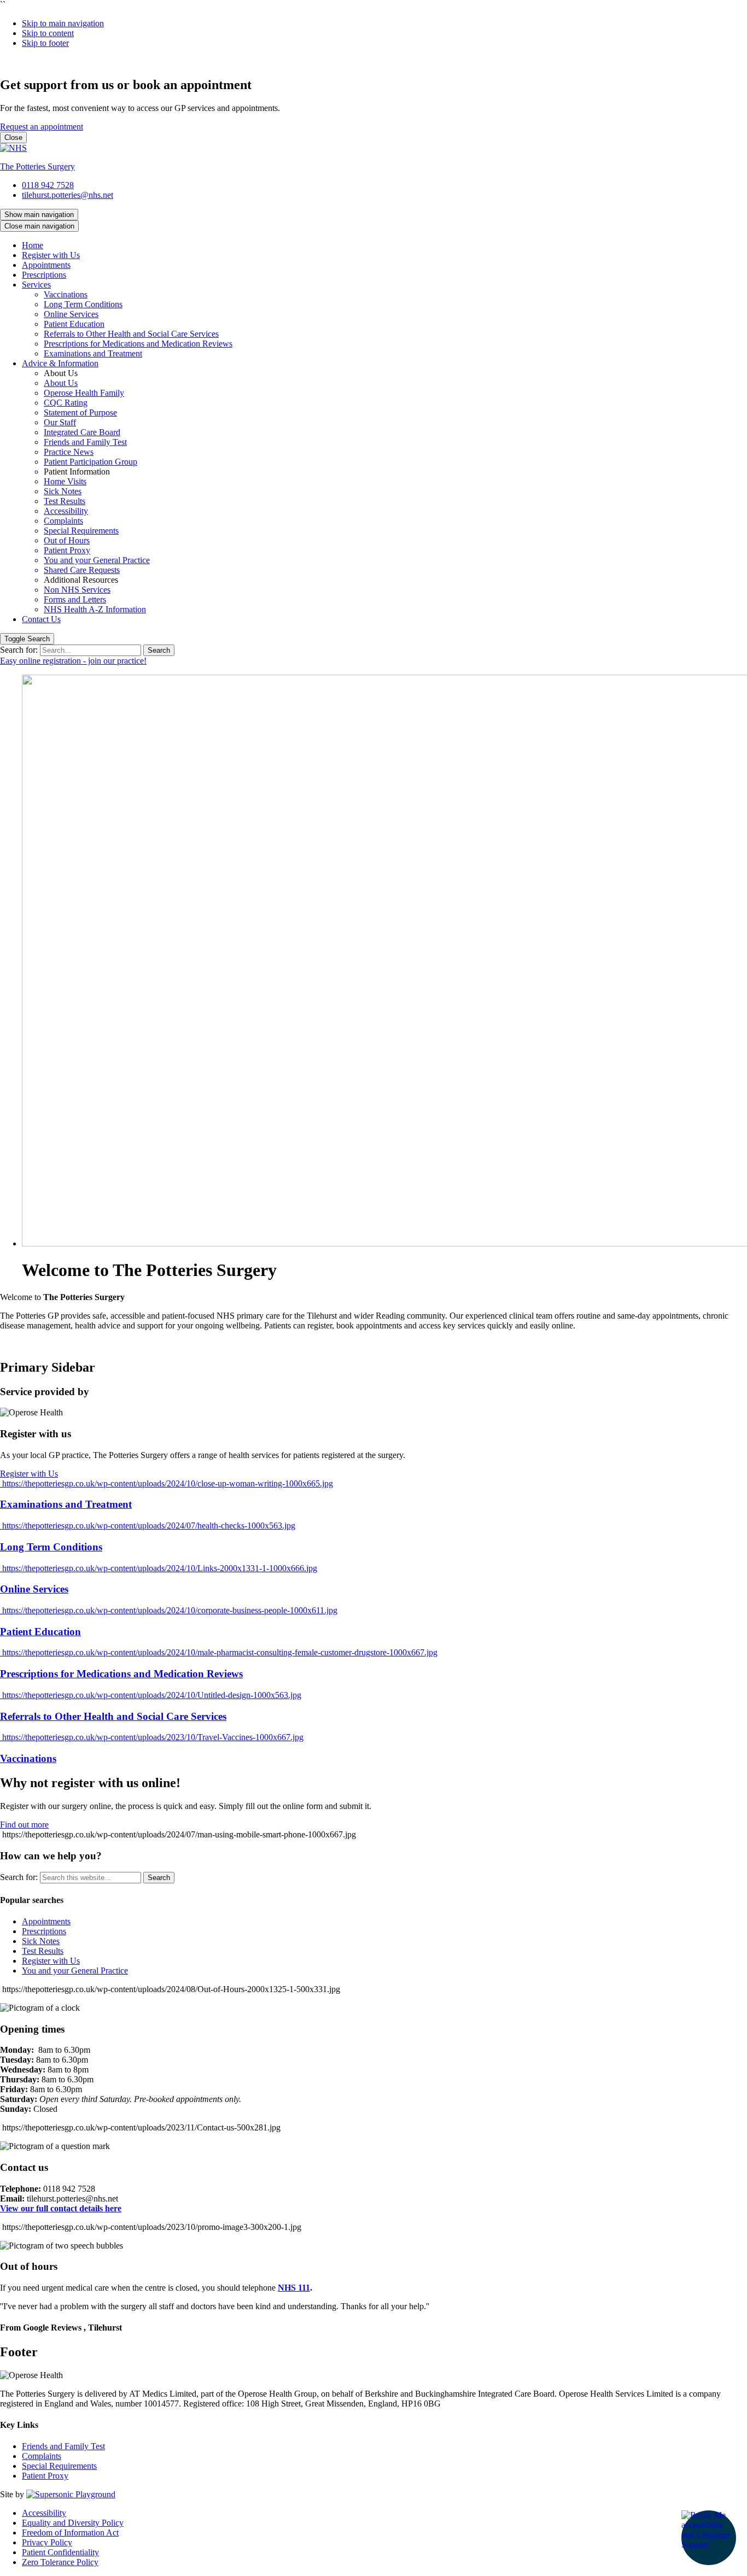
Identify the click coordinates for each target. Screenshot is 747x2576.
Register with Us (51, 255)
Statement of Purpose (80, 412)
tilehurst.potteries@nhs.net (68, 195)
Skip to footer (45, 43)
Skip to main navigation (63, 23)
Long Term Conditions (83, 304)
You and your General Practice (97, 560)
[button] (709, 2538)
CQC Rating (66, 403)
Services (36, 285)
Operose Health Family (84, 393)
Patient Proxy (67, 550)
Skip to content (48, 33)
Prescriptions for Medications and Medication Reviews (138, 344)
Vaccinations (66, 294)
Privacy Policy (47, 2542)
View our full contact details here (61, 2208)
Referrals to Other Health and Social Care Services (131, 334)
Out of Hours (67, 540)
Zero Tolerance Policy (60, 2562)
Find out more (24, 1825)
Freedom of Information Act (70, 2533)
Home (33, 245)
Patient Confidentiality (60, 2552)
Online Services (71, 314)
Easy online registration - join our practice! (73, 661)
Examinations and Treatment (93, 353)
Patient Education (74, 324)
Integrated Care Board (82, 432)
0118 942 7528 (48, 185)
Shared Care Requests (82, 570)
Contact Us (41, 619)
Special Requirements (81, 531)
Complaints (63, 521)
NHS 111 (294, 2288)
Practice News (69, 452)
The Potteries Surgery (37, 166)
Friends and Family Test (85, 442)
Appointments (46, 265)
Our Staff (60, 422)
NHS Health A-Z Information (95, 609)
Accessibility (66, 511)
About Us (61, 383)
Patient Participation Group (91, 462)
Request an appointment (42, 127)
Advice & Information (60, 363)
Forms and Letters (75, 599)
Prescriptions (44, 275)
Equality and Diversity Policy (73, 2523)
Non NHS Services (77, 590)
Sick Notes (63, 491)
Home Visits (65, 481)
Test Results (65, 501)
